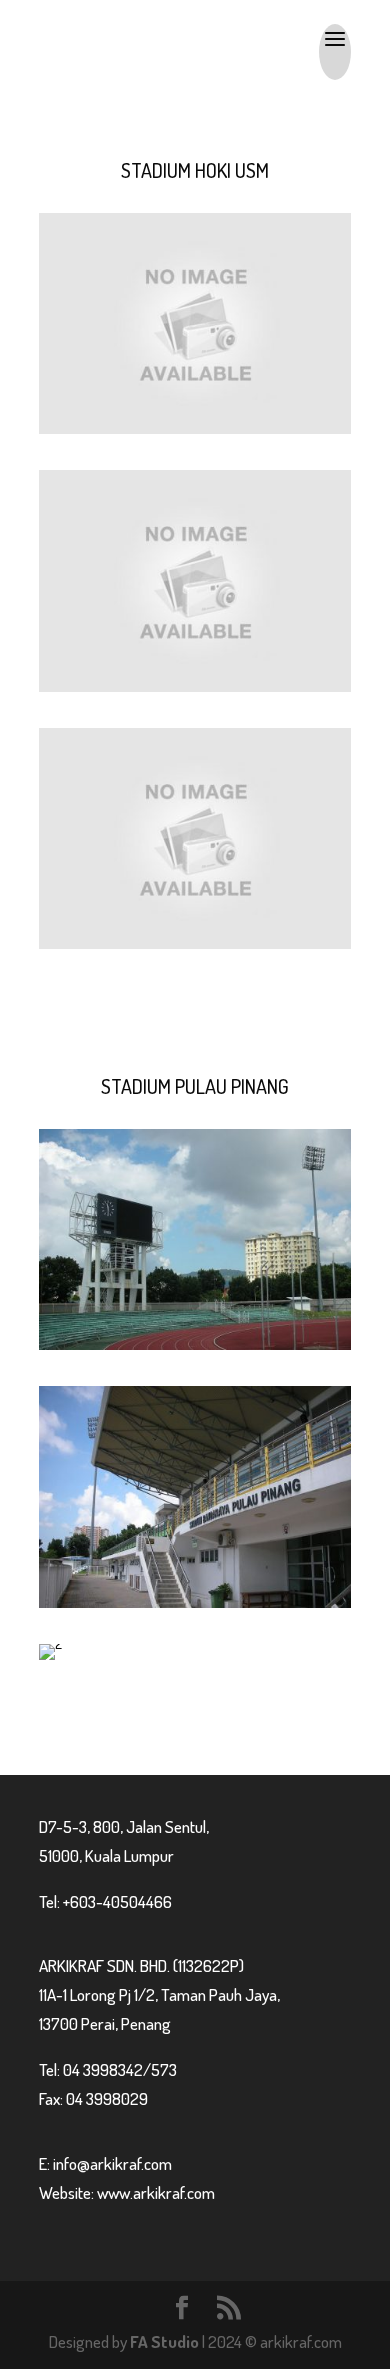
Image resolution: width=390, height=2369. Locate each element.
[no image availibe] (195, 428)
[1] (195, 1344)
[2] (50, 1643)
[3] (195, 1602)
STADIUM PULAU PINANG (195, 1086)
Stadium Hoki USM (195, 170)
